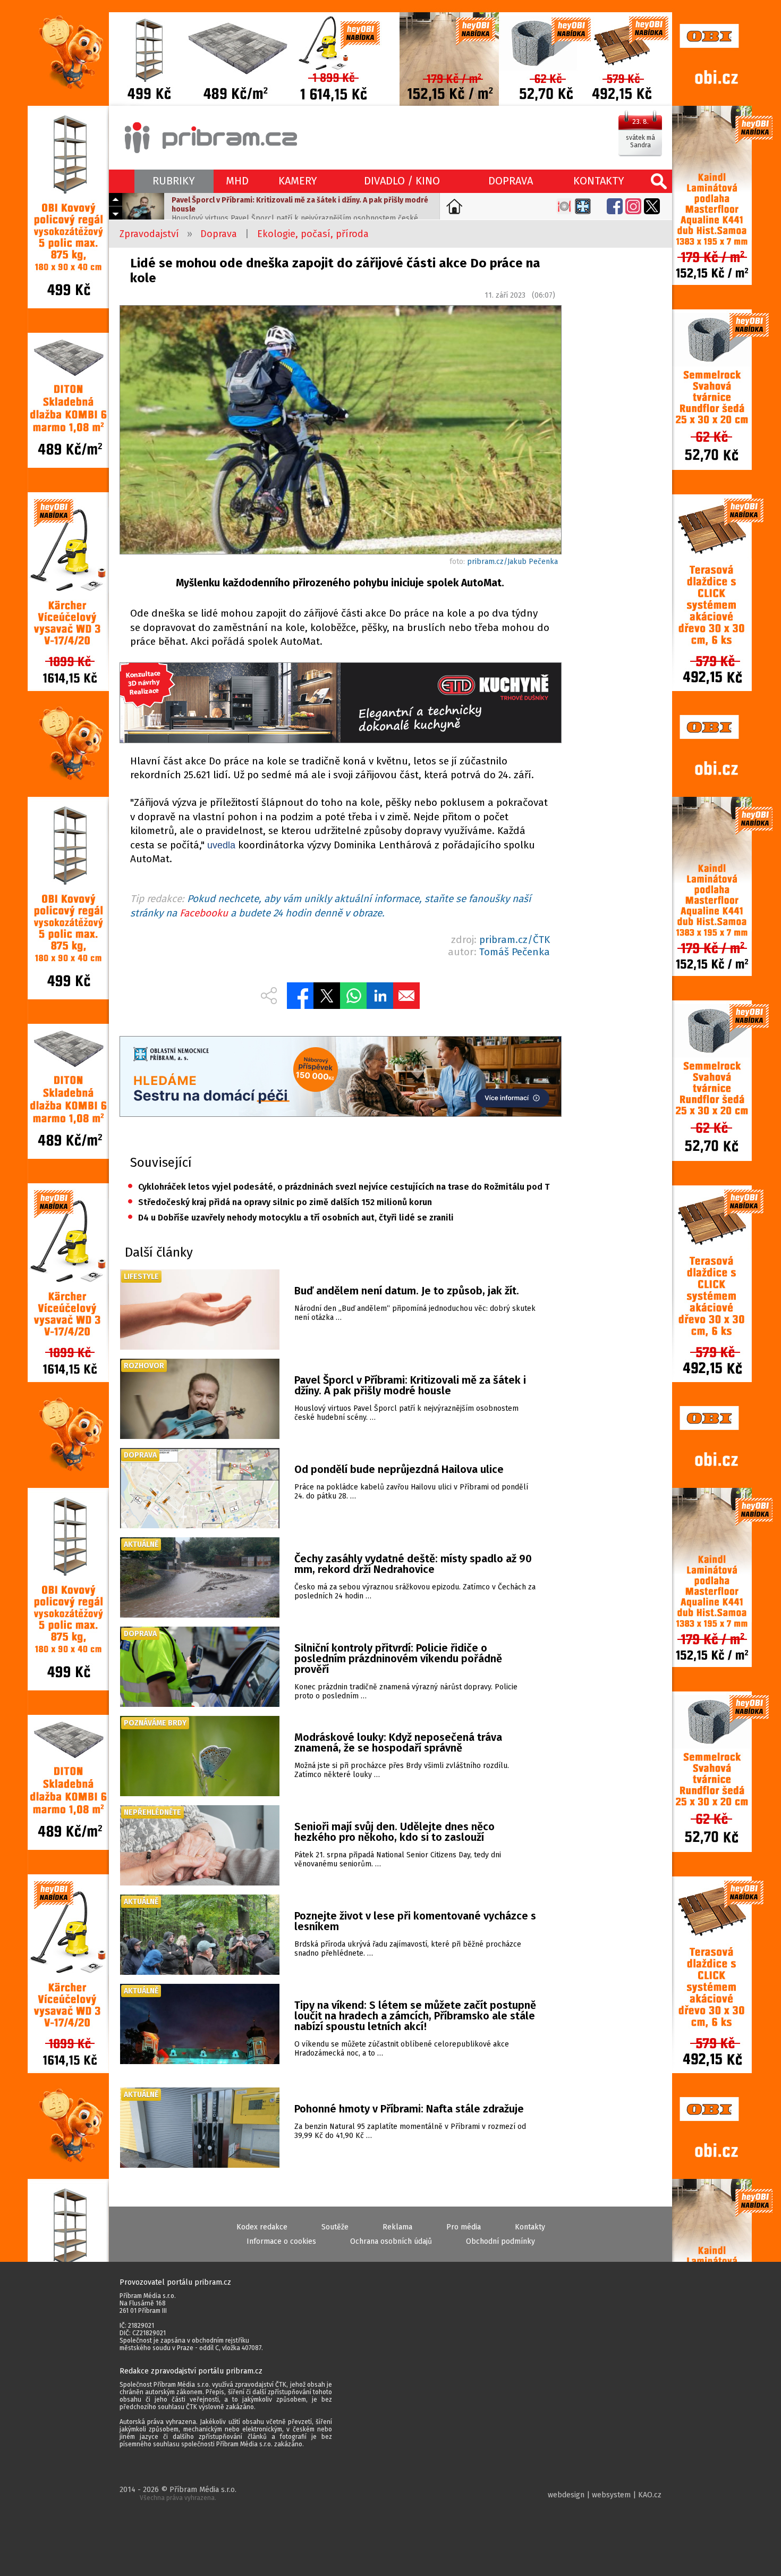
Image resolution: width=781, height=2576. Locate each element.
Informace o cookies (281, 2241)
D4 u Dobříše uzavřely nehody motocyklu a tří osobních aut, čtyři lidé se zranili (291, 1218)
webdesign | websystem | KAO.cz (605, 2495)
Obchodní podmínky (500, 2241)
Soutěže (335, 2227)
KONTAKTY (599, 181)
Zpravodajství (149, 234)
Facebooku (204, 913)
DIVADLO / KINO (402, 181)
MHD (237, 181)
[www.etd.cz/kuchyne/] (340, 704)
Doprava (219, 234)
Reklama (397, 2227)
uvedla (221, 845)
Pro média (464, 2227)
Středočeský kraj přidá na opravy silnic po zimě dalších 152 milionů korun (280, 1202)
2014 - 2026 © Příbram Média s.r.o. (178, 2493)
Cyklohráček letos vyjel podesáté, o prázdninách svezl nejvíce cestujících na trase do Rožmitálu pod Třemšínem (339, 1187)
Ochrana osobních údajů (391, 2241)
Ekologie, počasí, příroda (313, 234)
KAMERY (298, 181)
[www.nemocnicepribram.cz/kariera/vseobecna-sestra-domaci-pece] (340, 1078)
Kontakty (530, 2227)
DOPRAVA (511, 181)
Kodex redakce (262, 2227)
